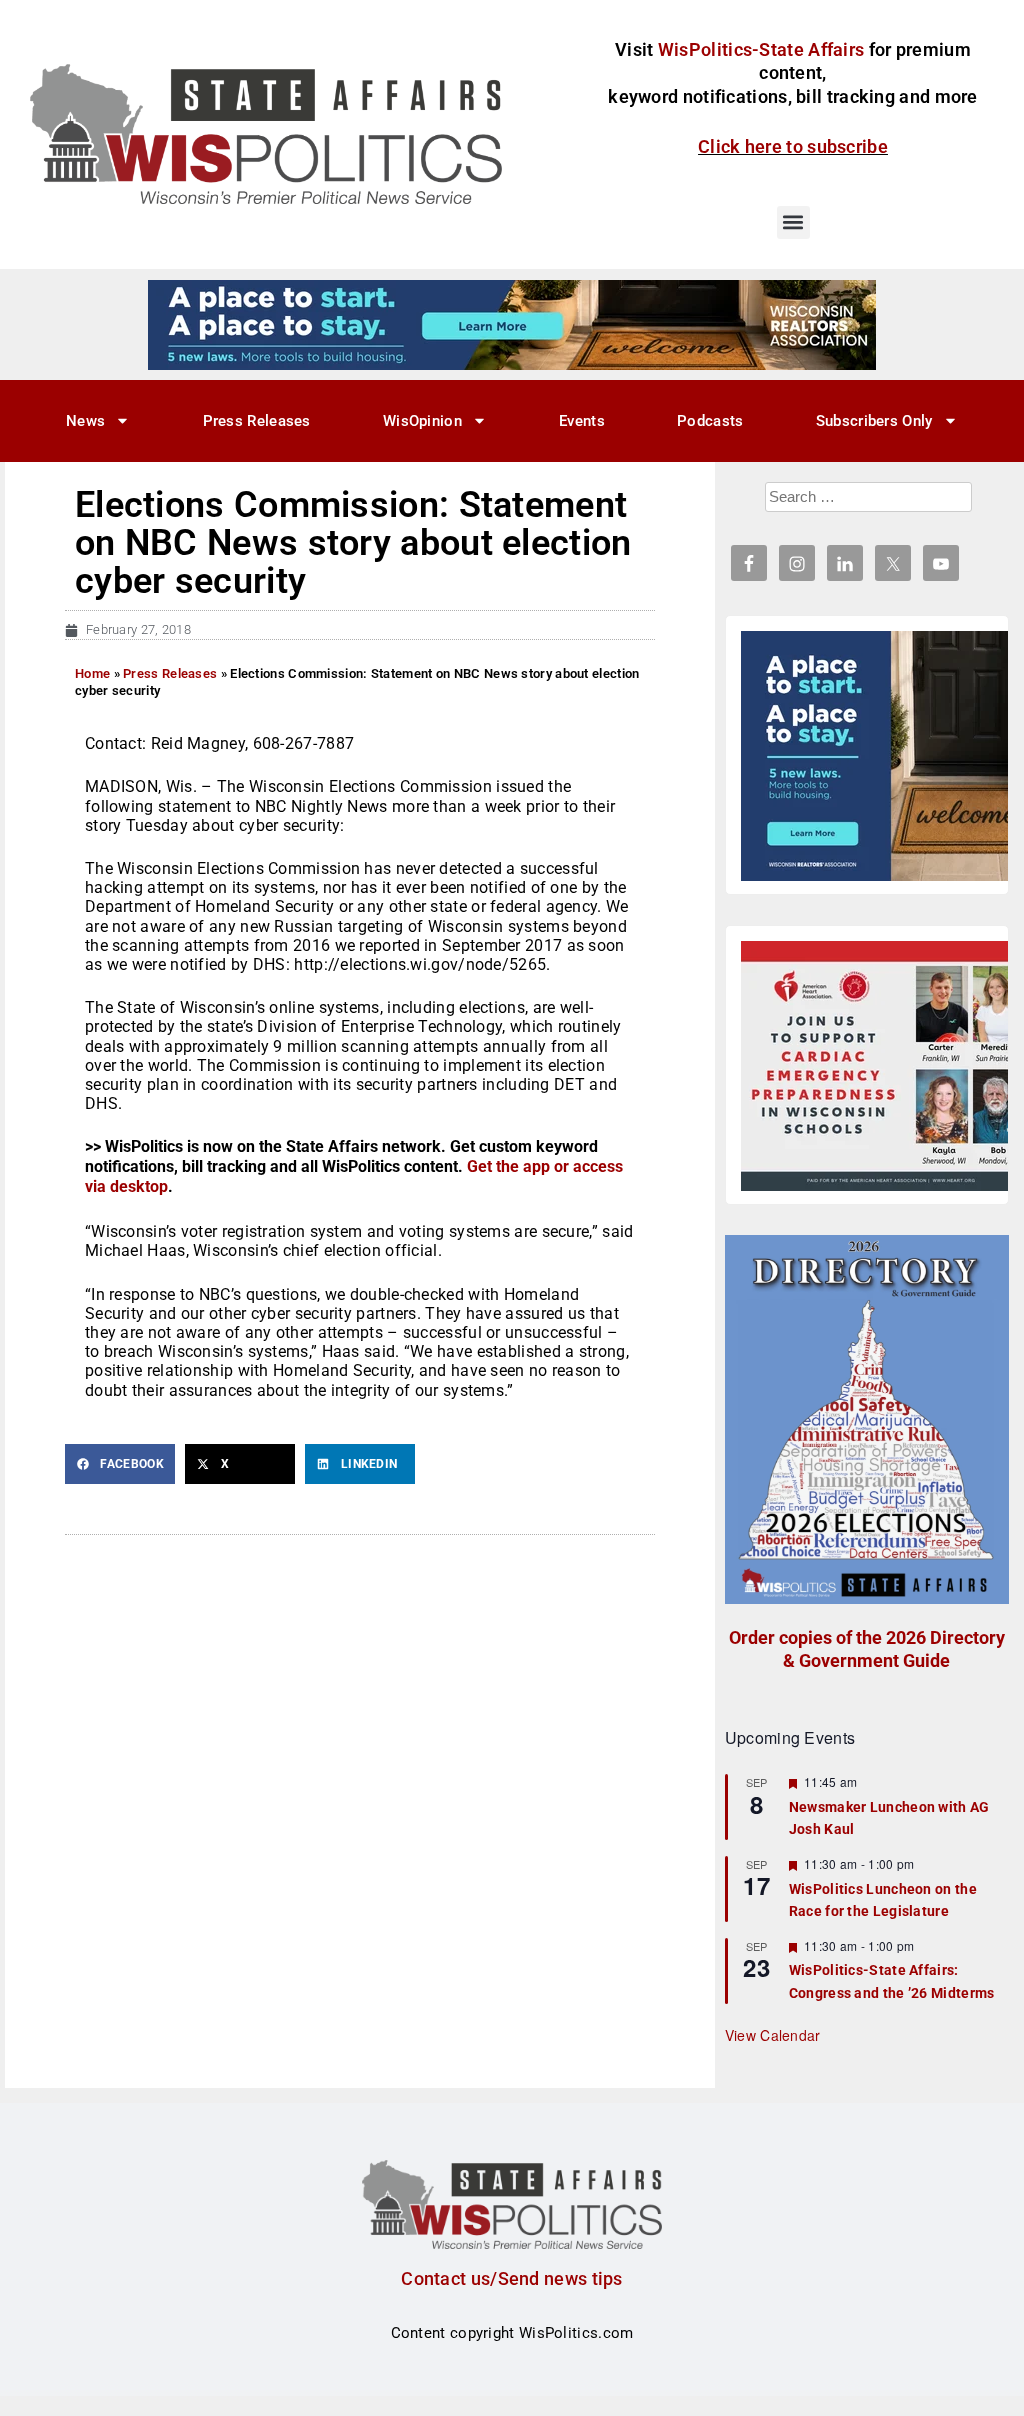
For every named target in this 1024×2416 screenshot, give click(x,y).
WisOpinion (422, 421)
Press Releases (257, 421)
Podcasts (710, 421)
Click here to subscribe (793, 146)
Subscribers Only (874, 421)
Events (582, 421)
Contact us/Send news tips (512, 2278)
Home (92, 673)
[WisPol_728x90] (512, 324)
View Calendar (773, 2035)
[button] (793, 222)
